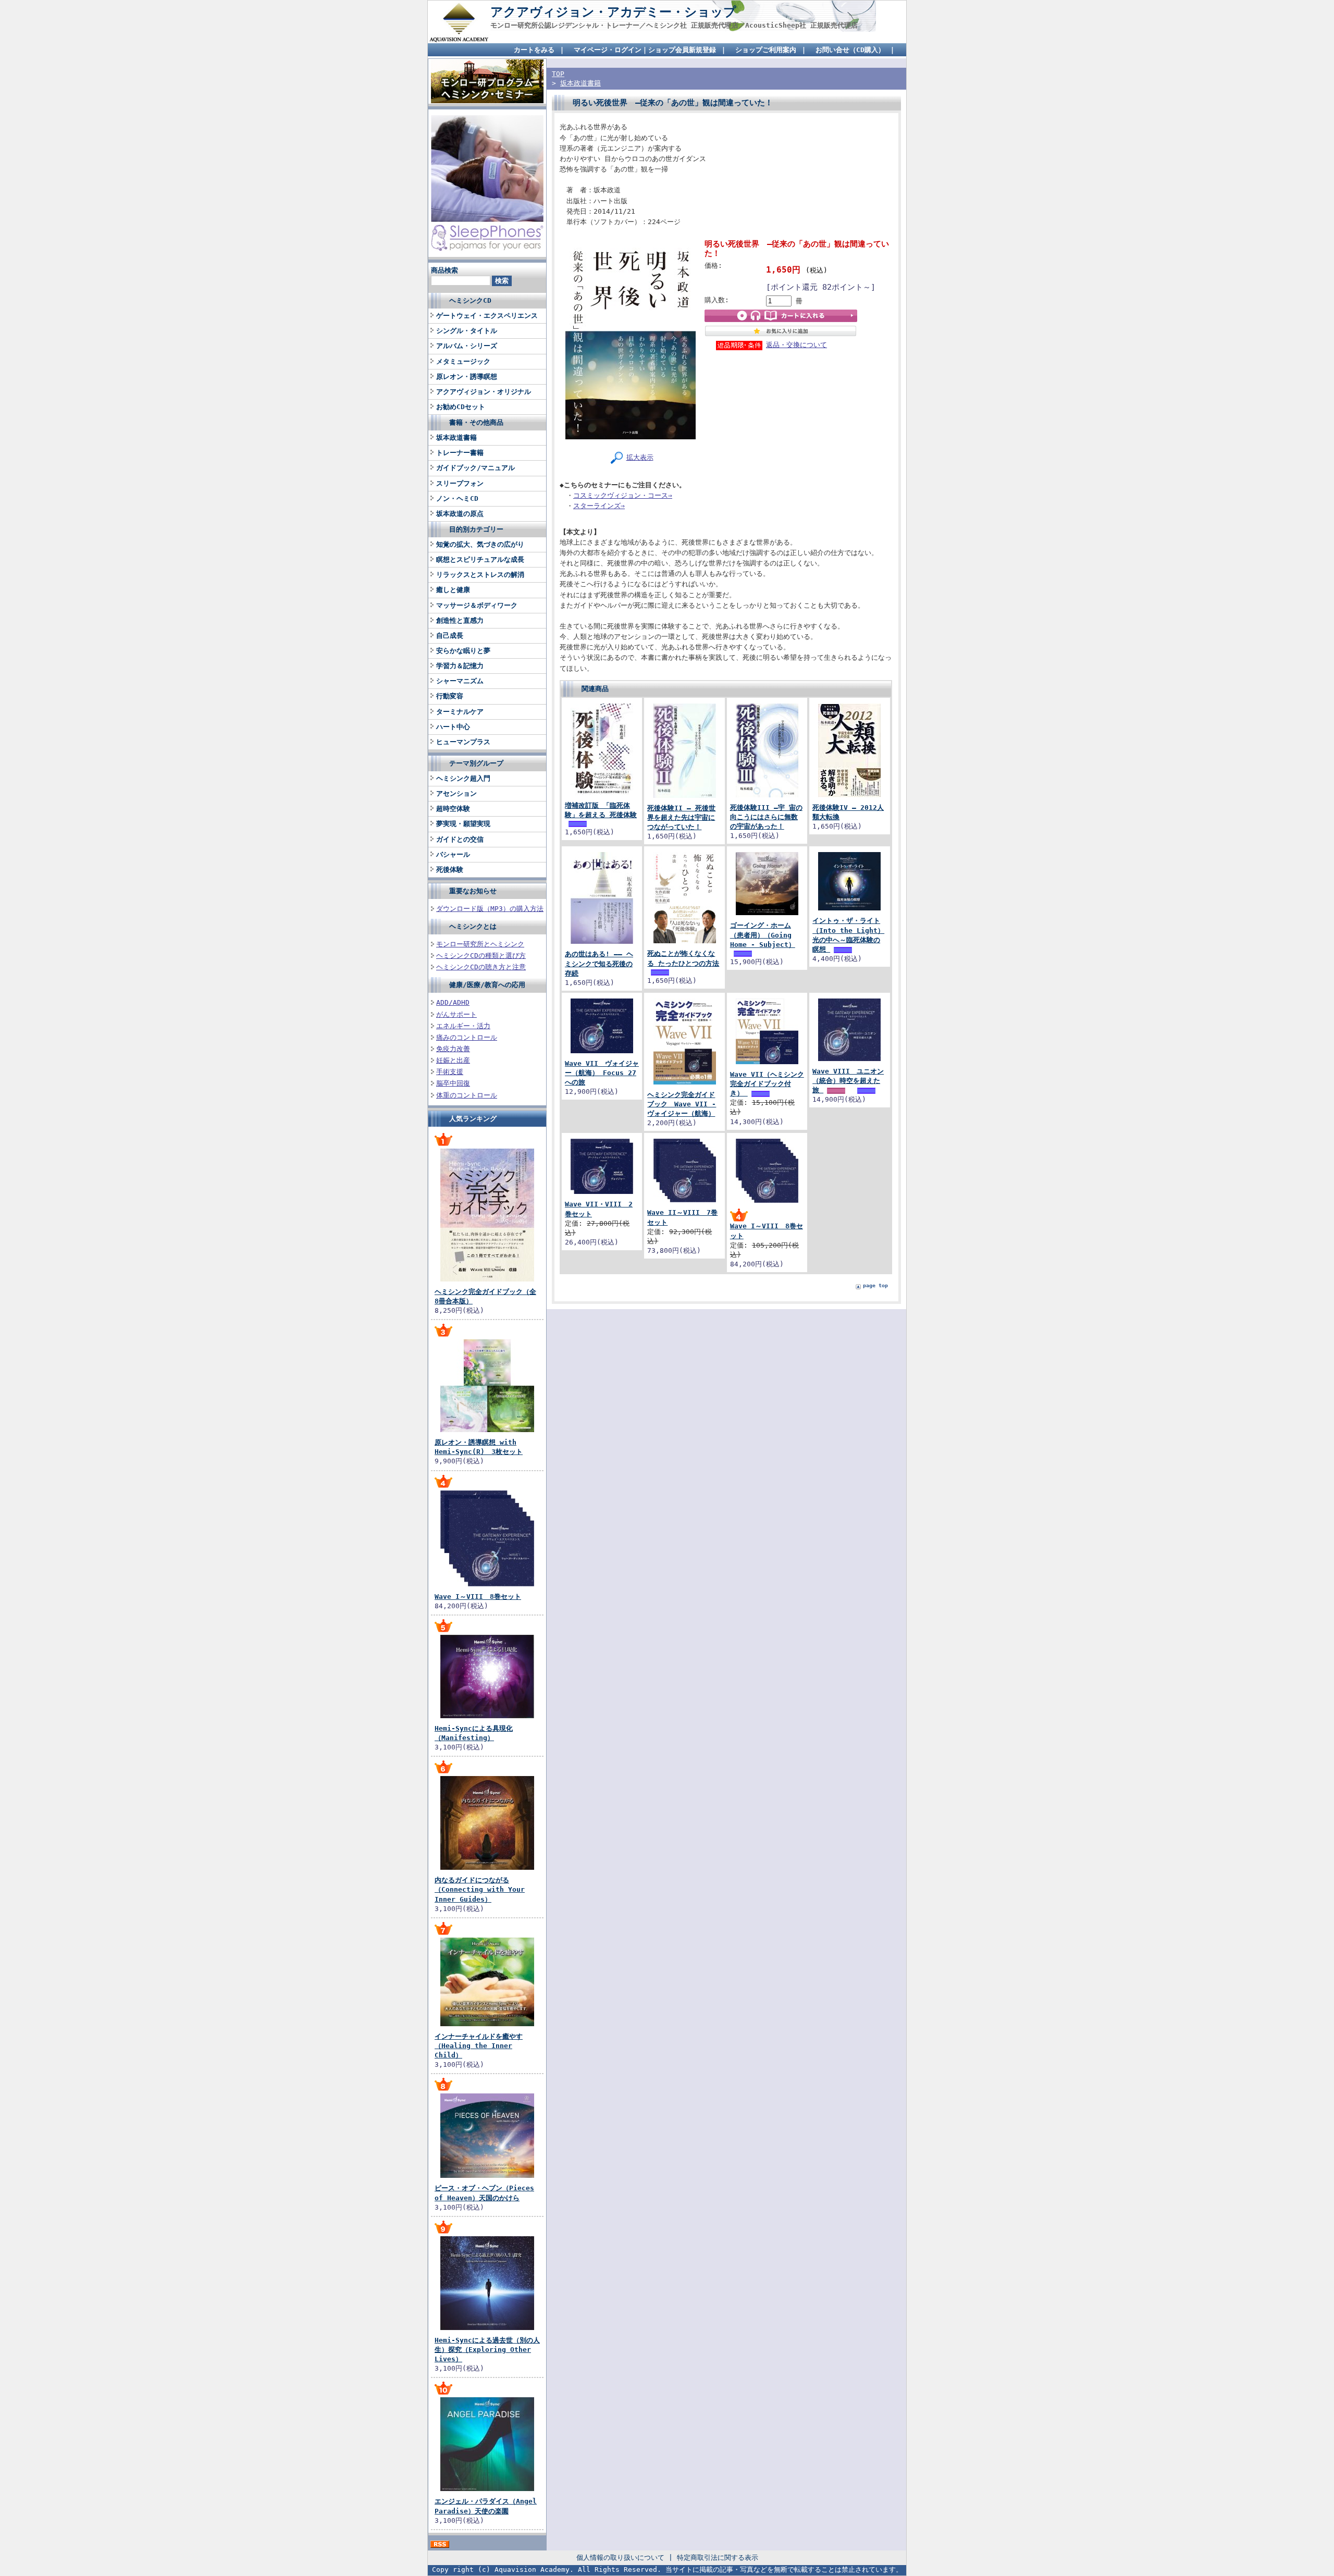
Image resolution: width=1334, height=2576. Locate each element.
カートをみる (534, 50)
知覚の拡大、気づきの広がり (480, 544)
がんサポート (456, 1014)
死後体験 (450, 870)
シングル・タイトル (467, 331)
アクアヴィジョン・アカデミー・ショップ (613, 12)
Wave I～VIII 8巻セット (478, 1597)
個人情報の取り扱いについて (620, 2557)
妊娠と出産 (453, 1060)
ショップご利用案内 (766, 50)
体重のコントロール (467, 1095)
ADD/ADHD (453, 1002)
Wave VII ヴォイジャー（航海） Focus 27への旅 (602, 1073)
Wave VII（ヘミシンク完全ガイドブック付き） (767, 1084)
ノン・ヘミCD (457, 498)
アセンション (456, 793)
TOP (558, 74)
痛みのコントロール (467, 1037)
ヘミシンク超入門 (463, 778)
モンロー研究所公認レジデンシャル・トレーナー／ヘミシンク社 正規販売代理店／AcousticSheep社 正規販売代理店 (674, 25)
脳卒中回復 (453, 1083)
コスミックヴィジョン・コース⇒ (623, 495)
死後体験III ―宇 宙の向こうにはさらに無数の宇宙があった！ (766, 817)
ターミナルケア (460, 712)
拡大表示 (640, 457)
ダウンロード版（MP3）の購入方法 (490, 909)
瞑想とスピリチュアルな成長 (480, 559)
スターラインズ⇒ (599, 506)
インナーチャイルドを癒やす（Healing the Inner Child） (479, 2046)
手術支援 (450, 1072)
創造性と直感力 (460, 620)
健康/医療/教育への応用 (487, 985)
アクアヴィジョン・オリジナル (484, 392)
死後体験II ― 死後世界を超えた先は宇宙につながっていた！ (681, 817)
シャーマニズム (460, 681)
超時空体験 (453, 809)
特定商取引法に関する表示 (718, 2557)
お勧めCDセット (461, 407)
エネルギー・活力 (463, 1026)
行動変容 (450, 696)
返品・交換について (796, 345)
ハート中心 (453, 727)
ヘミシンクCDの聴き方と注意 (481, 967)
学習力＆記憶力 (460, 666)
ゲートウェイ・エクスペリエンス (487, 316)
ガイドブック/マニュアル (475, 468)
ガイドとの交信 (460, 839)
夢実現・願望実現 (463, 824)
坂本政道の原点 (460, 514)
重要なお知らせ (473, 891)
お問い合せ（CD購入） (850, 50)
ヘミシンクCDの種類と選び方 (481, 956)
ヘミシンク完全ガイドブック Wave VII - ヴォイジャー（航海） (682, 1104)
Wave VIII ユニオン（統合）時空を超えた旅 (848, 1081)
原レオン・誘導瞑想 (467, 377)
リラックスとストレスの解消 (480, 575)
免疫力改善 (453, 1049)
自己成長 (450, 636)
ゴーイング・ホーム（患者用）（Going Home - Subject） (763, 935)
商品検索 (444, 270)
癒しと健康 (453, 590)
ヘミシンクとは (473, 926)
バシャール (453, 854)
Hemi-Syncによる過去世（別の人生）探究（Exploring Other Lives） (487, 2350)
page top (875, 1285)
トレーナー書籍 (460, 453)
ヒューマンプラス (463, 742)
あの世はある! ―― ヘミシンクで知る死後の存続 (599, 963)
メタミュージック (463, 361)
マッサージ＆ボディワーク (477, 605)
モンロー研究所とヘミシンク (480, 944)
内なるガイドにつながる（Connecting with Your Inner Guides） (480, 1889)
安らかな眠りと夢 (463, 651)
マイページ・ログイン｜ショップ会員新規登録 (645, 50)
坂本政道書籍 (456, 437)
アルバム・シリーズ (467, 346)
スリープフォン (460, 483)
